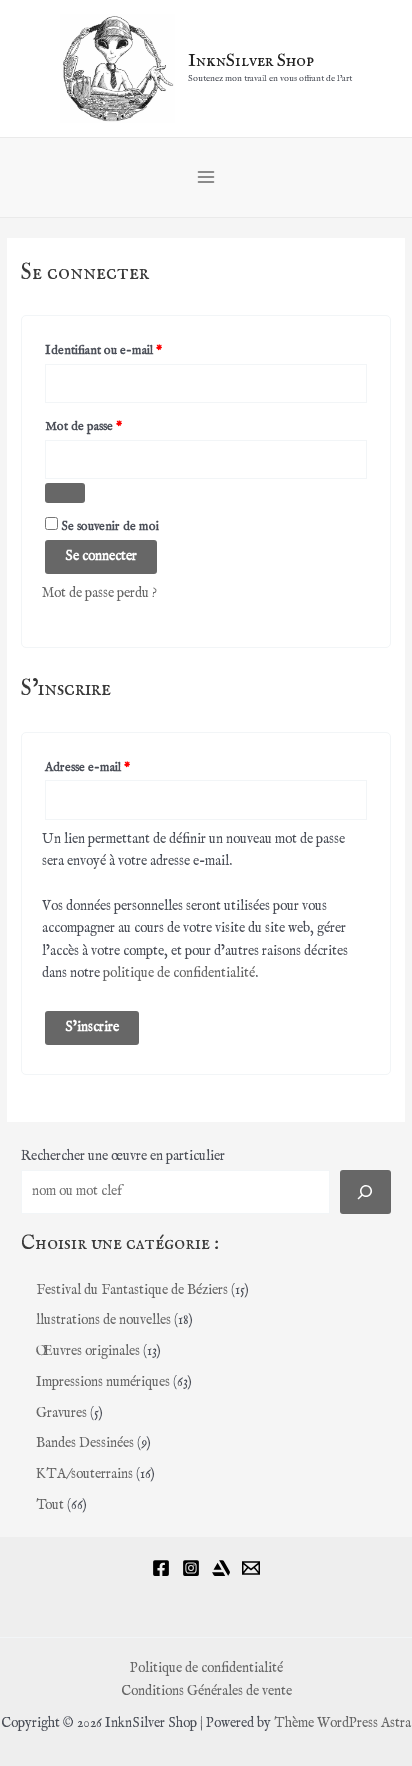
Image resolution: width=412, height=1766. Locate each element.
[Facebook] (161, 1568)
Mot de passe (113, 426)
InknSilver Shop (251, 61)
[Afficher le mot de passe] (65, 493)
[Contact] (251, 1568)
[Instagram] (191, 1568)
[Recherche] (365, 1191)
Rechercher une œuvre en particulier (123, 1156)
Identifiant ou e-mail (133, 350)
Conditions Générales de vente (206, 1691)
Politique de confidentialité (206, 1668)
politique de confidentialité (179, 973)
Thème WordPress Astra (342, 1723)
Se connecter (101, 556)
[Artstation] (221, 1568)
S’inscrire (92, 1027)
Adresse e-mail (117, 767)
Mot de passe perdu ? (99, 593)
